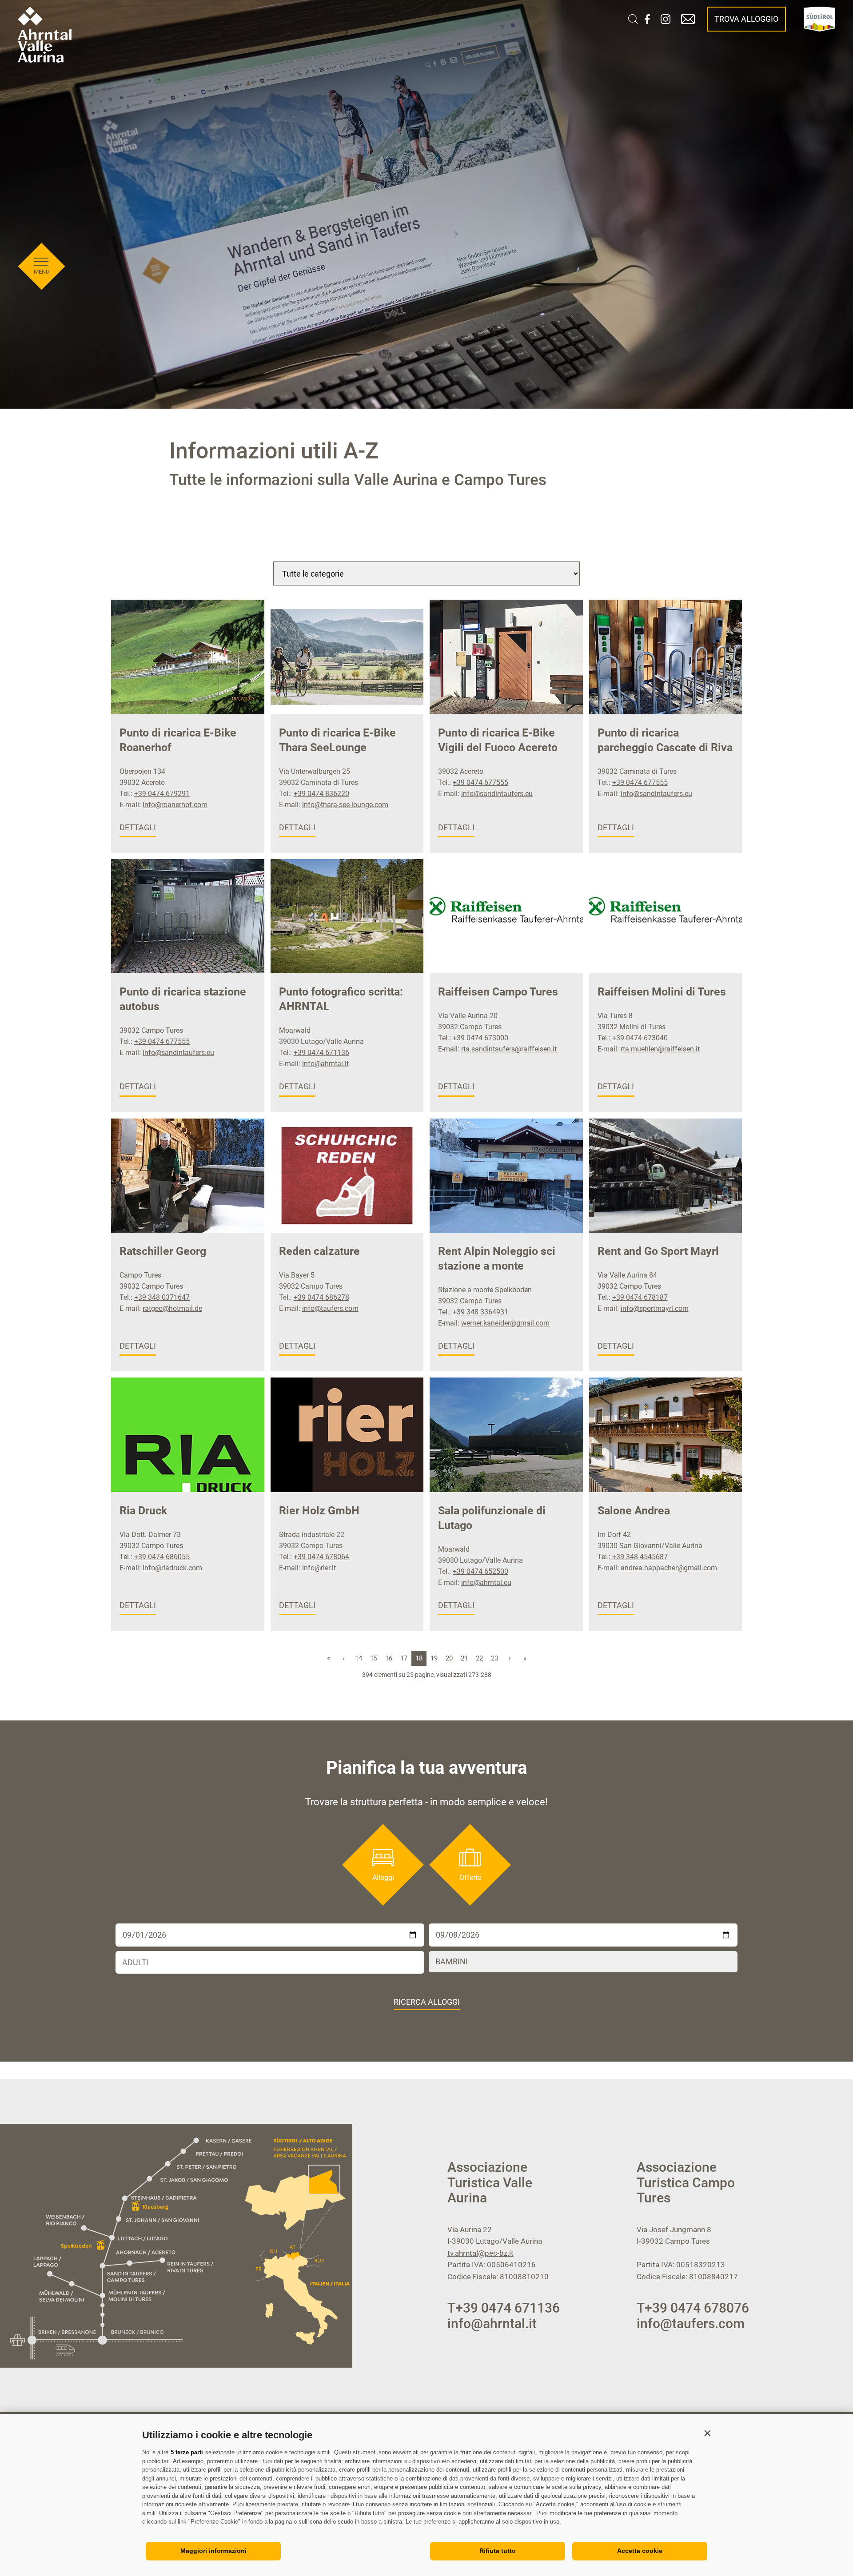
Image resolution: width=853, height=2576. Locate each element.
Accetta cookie (640, 2551)
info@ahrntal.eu (486, 1583)
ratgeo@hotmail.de (172, 1308)
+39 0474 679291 (162, 794)
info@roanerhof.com (175, 805)
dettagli (138, 827)
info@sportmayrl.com (655, 1308)
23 (494, 1658)
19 (434, 1658)
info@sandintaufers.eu (497, 794)
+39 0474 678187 (640, 1297)
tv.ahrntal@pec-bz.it (480, 2253)
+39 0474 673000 (480, 1038)
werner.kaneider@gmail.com (505, 1323)
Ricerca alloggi (427, 2002)
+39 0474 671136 (321, 1053)
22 (479, 1658)
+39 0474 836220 (321, 794)
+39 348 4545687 (640, 1557)
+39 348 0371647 (162, 1297)
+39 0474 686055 (162, 1557)
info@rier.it (319, 1568)
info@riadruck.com (172, 1568)
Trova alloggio (746, 19)
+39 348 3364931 (480, 1312)
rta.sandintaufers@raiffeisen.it (509, 1049)
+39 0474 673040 (640, 1038)
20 (449, 1658)
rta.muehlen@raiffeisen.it (660, 1049)
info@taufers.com (330, 1308)
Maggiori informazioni (213, 2551)
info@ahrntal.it (325, 1064)
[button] (707, 2433)
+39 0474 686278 (321, 1297)
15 (374, 1658)
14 (359, 1658)
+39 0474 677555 (480, 782)
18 (419, 1658)
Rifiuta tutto (498, 2551)
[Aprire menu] (41, 262)
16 (389, 1658)
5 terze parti (187, 2452)
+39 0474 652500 (480, 1571)
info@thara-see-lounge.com (345, 805)
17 (404, 1658)
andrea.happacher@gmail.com (669, 1568)
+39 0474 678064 (321, 1557)
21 (464, 1658)
